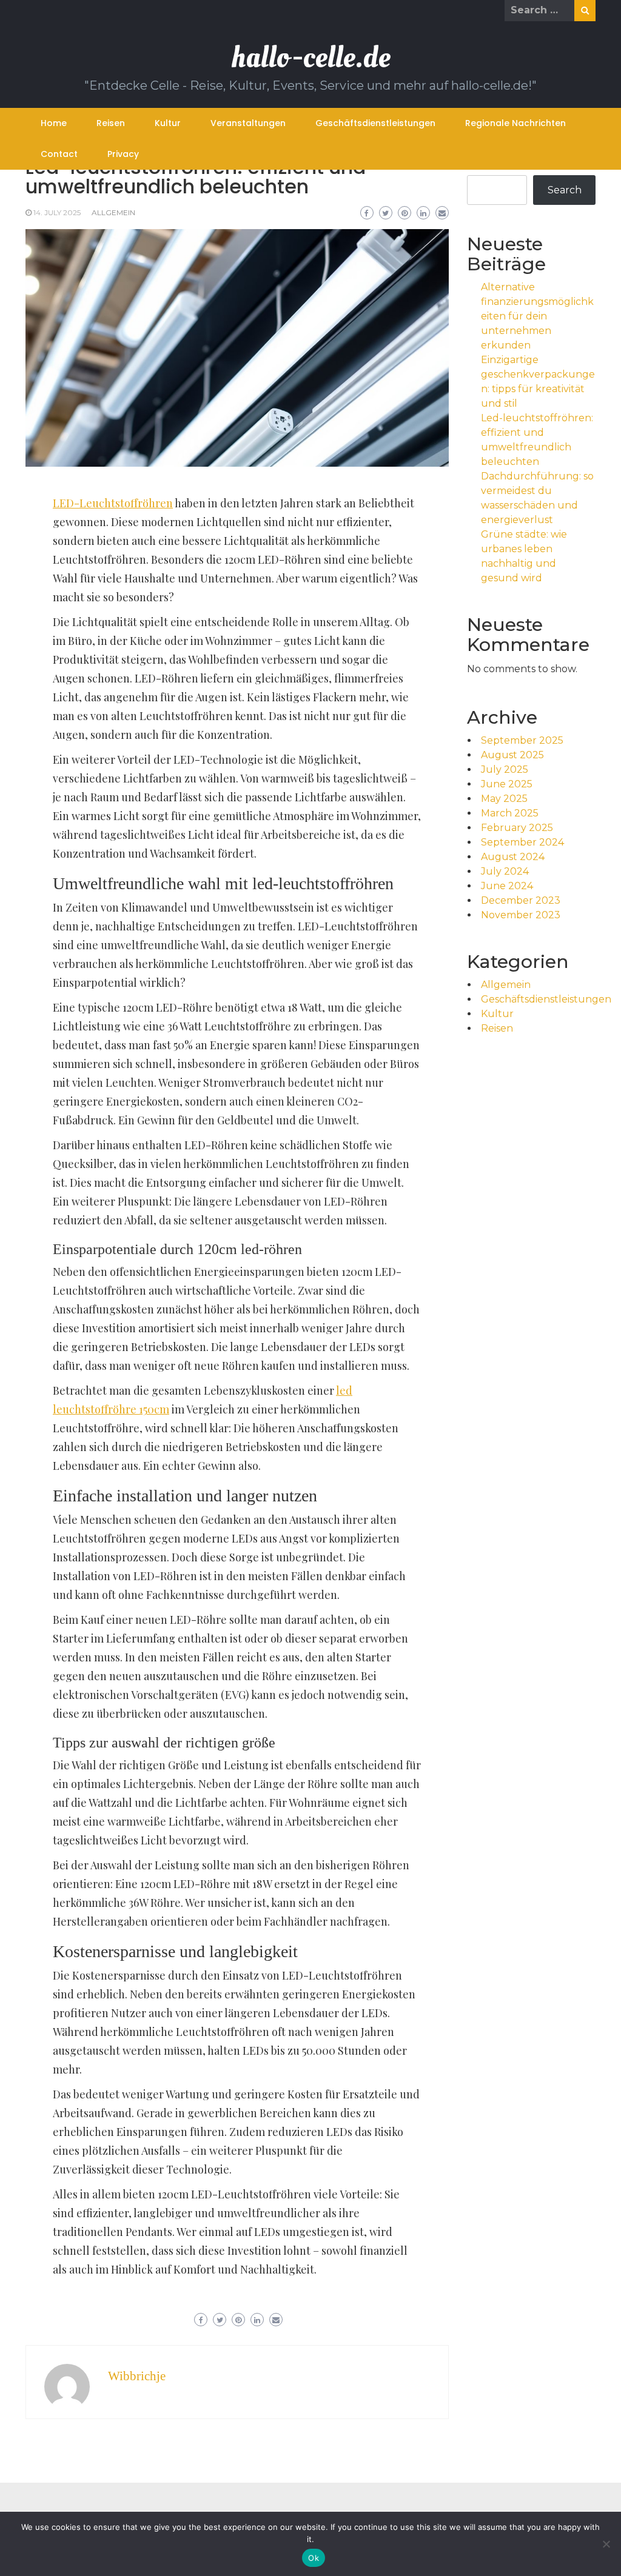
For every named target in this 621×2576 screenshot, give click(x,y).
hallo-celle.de (311, 57)
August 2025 (512, 755)
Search (565, 190)
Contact (59, 154)
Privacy (123, 154)
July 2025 (505, 769)
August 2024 (513, 857)
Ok (314, 2558)
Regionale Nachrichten (515, 123)
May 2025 (504, 799)
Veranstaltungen (248, 123)
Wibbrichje (137, 2376)
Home (54, 123)
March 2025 (510, 813)
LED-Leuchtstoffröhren (113, 503)
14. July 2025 (57, 212)
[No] (606, 2544)
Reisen (111, 123)
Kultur (168, 123)
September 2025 (522, 740)
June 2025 (507, 784)
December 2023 (521, 900)
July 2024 (505, 871)
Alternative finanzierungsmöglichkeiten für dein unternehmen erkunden (537, 316)
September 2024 (522, 842)
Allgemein (113, 212)
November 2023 (521, 915)
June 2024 (507, 886)
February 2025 (517, 828)
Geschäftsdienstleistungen (375, 123)
